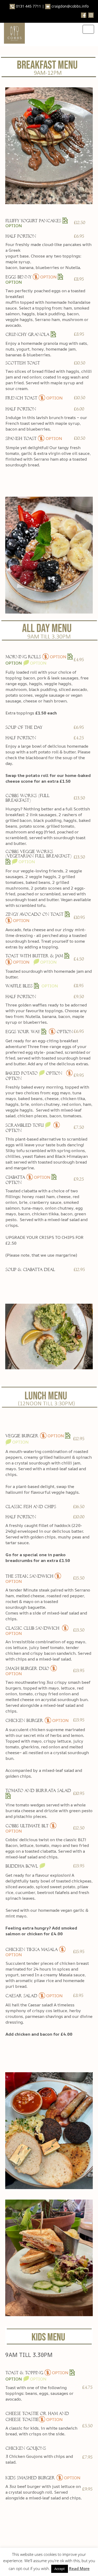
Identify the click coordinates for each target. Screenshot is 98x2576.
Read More (79, 2568)
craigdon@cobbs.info (70, 6)
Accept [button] (60, 2569)
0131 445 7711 (28, 6)
